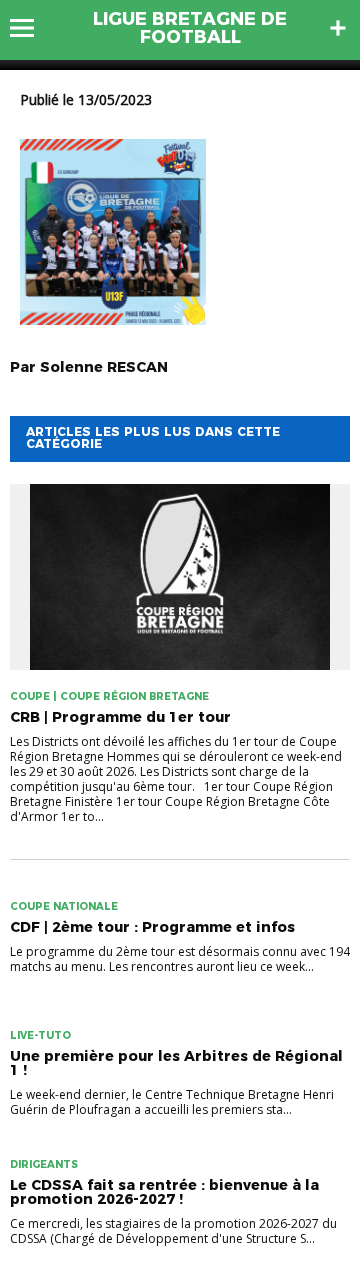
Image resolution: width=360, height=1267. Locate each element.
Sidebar (338, 28)
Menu (31, 28)
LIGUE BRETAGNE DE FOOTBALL (190, 28)
